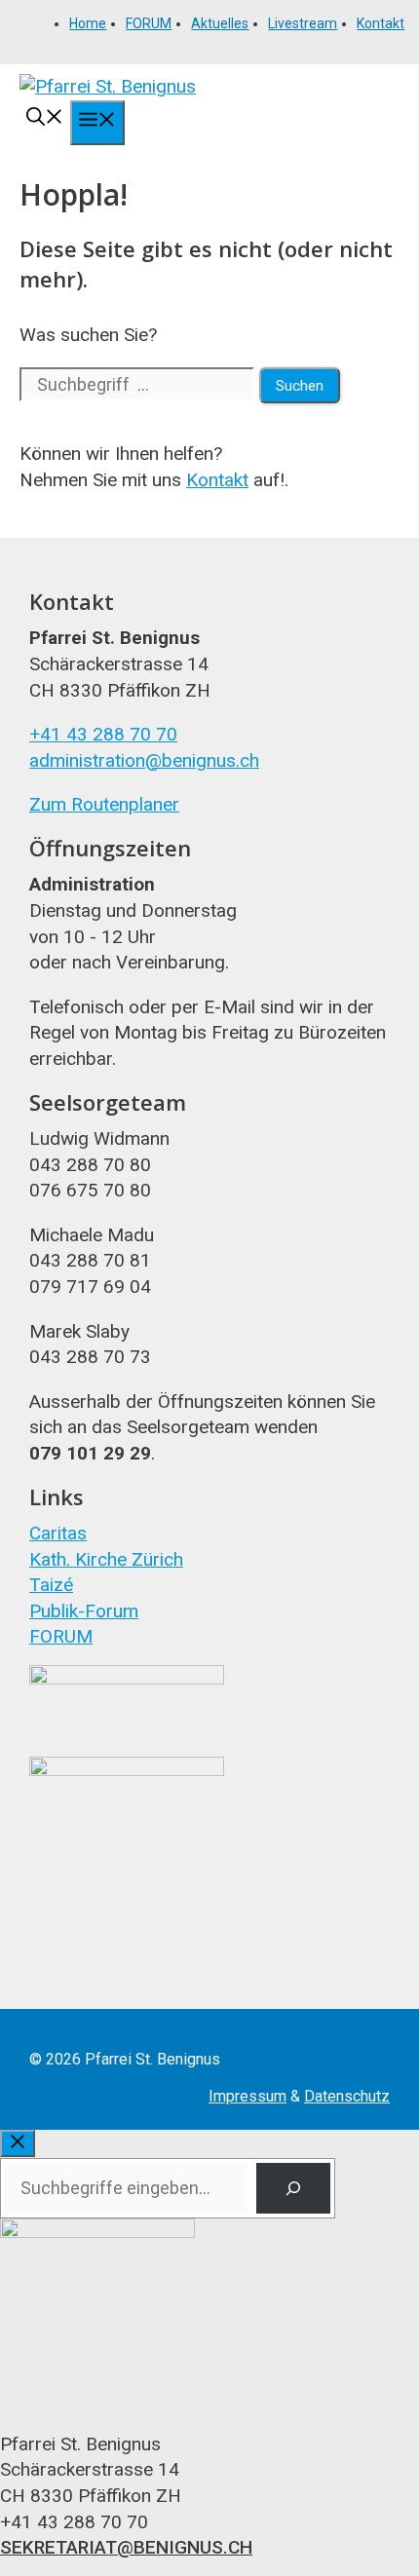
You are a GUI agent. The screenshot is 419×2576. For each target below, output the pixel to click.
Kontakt (381, 23)
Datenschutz (347, 2096)
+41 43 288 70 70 (103, 734)
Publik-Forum (84, 1611)
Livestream (303, 23)
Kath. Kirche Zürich (106, 1559)
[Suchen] (293, 2188)
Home (88, 23)
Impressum (248, 2096)
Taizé (51, 1585)
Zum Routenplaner (104, 804)
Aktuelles (220, 23)
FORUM (149, 23)
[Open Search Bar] (45, 119)
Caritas (58, 1533)
